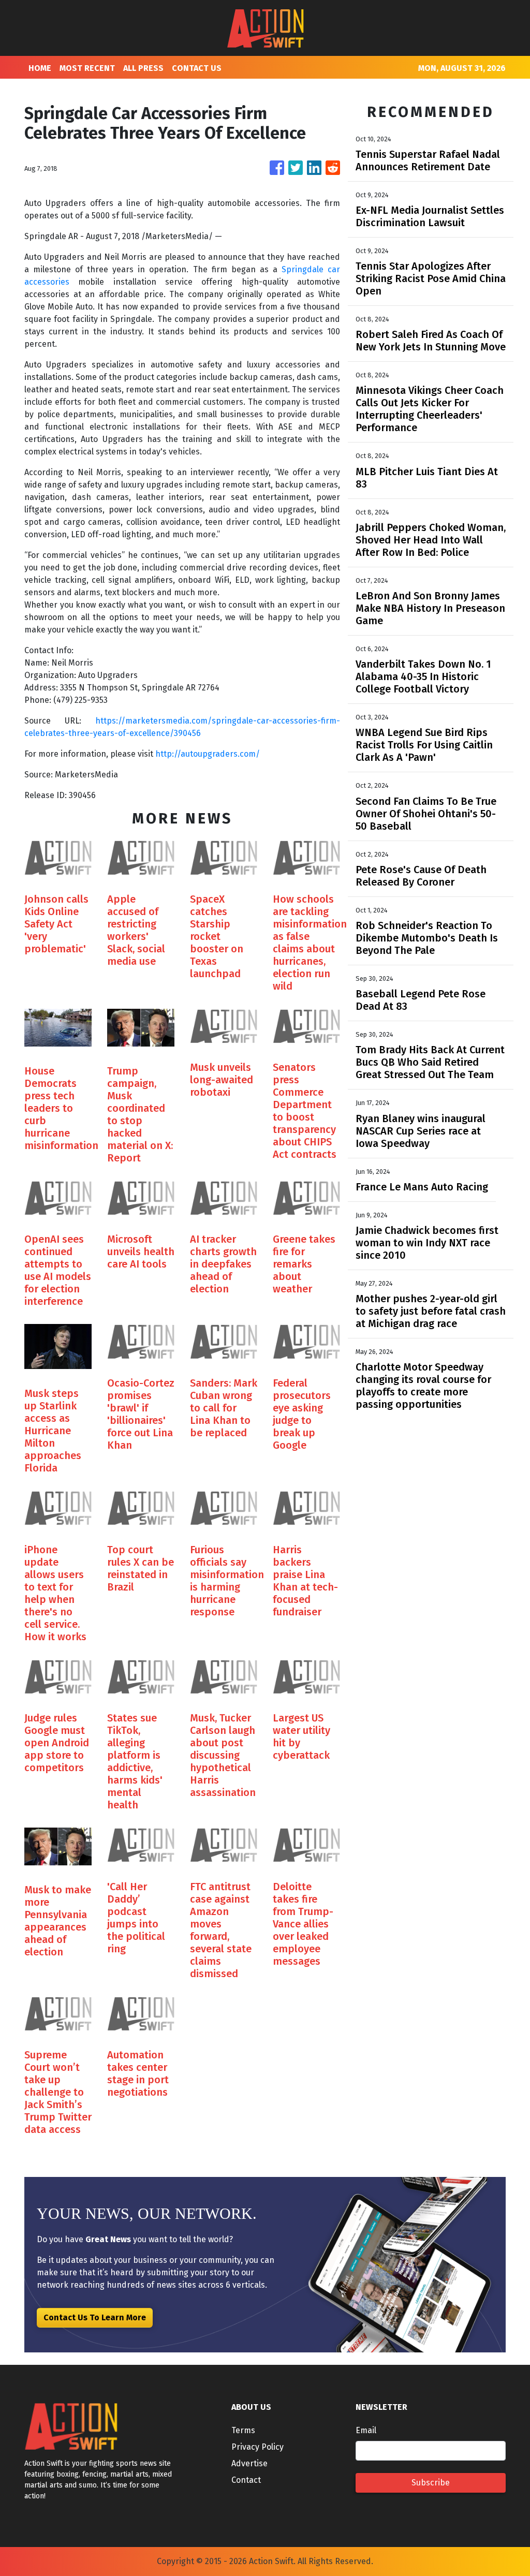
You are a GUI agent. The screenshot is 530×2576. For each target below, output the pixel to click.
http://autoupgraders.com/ (208, 754)
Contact (246, 2480)
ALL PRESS (143, 68)
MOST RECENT (87, 68)
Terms (243, 2430)
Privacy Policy (257, 2447)
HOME (40, 68)
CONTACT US (197, 68)
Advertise (249, 2463)
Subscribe (431, 2483)
